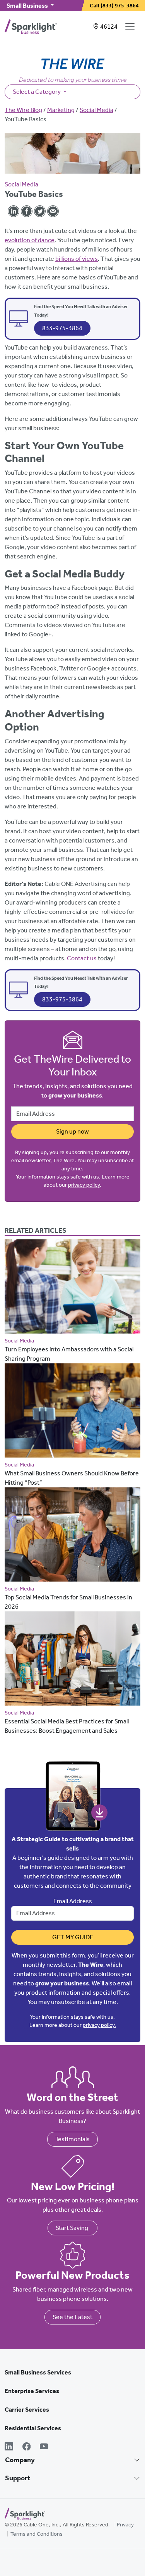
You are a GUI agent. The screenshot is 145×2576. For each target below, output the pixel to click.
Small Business (28, 6)
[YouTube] (44, 2447)
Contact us (82, 958)
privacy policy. (99, 2025)
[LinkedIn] (9, 2447)
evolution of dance (30, 240)
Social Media (96, 110)
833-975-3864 (62, 328)
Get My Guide (73, 1937)
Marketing (61, 110)
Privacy (125, 2525)
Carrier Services (27, 2410)
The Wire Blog (23, 110)
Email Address (73, 1901)
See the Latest (72, 2317)
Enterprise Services (32, 2391)
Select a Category (37, 92)
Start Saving (72, 2228)
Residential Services (33, 2428)
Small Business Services (38, 2372)
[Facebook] (27, 2447)
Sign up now (72, 1131)
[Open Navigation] (131, 27)
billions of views (77, 259)
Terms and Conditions (37, 2534)
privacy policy (84, 1185)
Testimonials (72, 2139)
